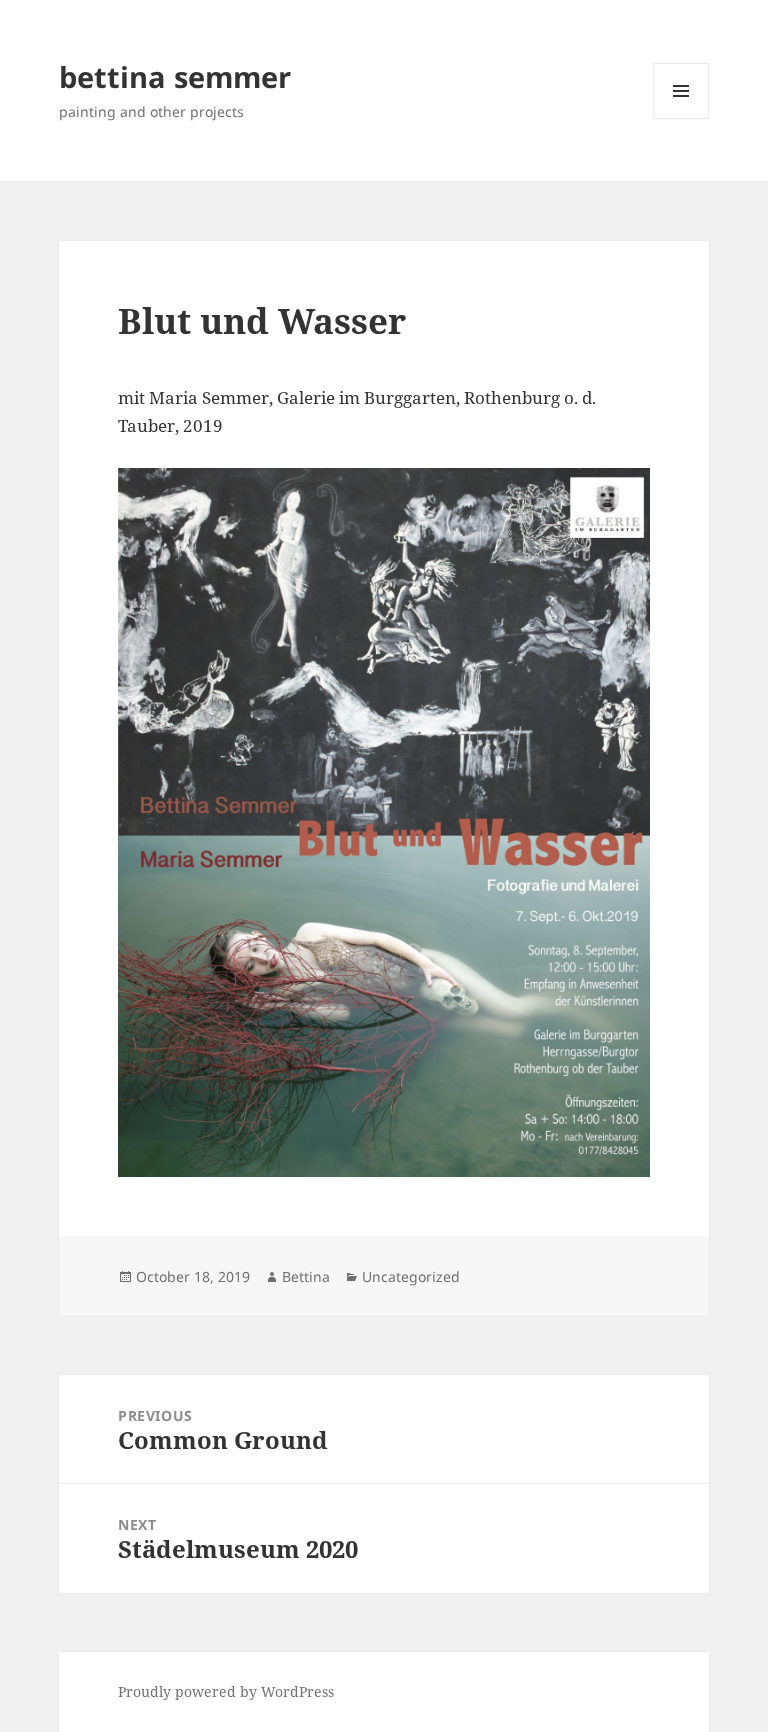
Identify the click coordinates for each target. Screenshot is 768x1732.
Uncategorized (411, 1276)
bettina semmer (175, 76)
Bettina (306, 1276)
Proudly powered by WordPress (226, 1691)
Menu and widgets (681, 118)
